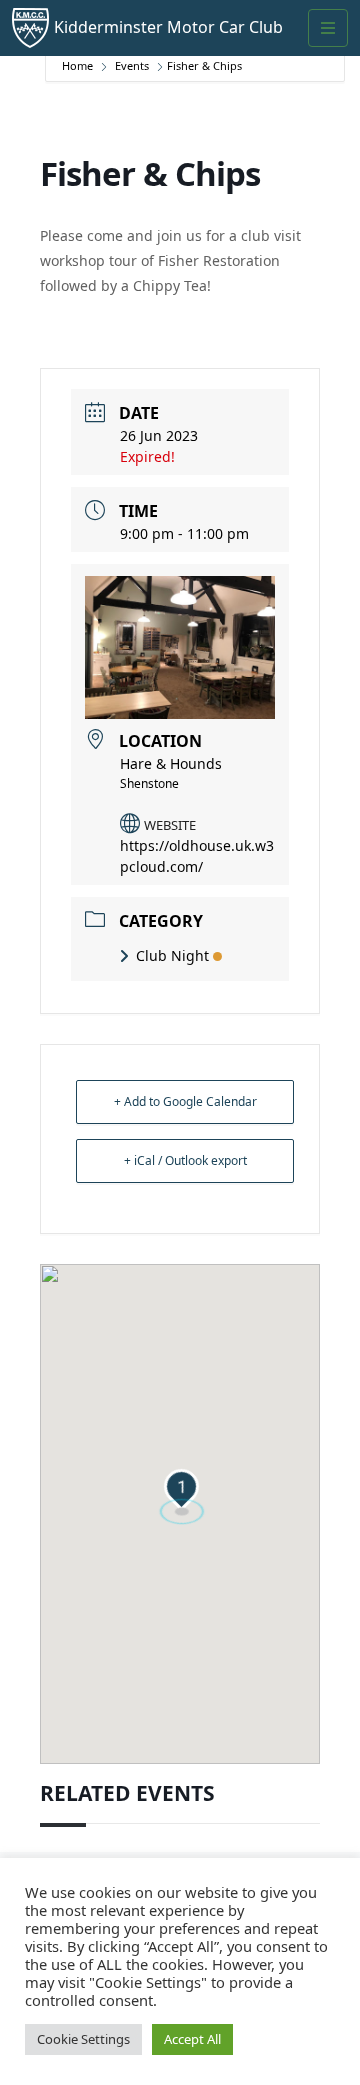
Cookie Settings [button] (83, 2039)
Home (79, 65)
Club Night (172, 955)
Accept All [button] (192, 2039)
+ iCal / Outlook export (185, 1160)
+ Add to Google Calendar (185, 1101)
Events (132, 65)
